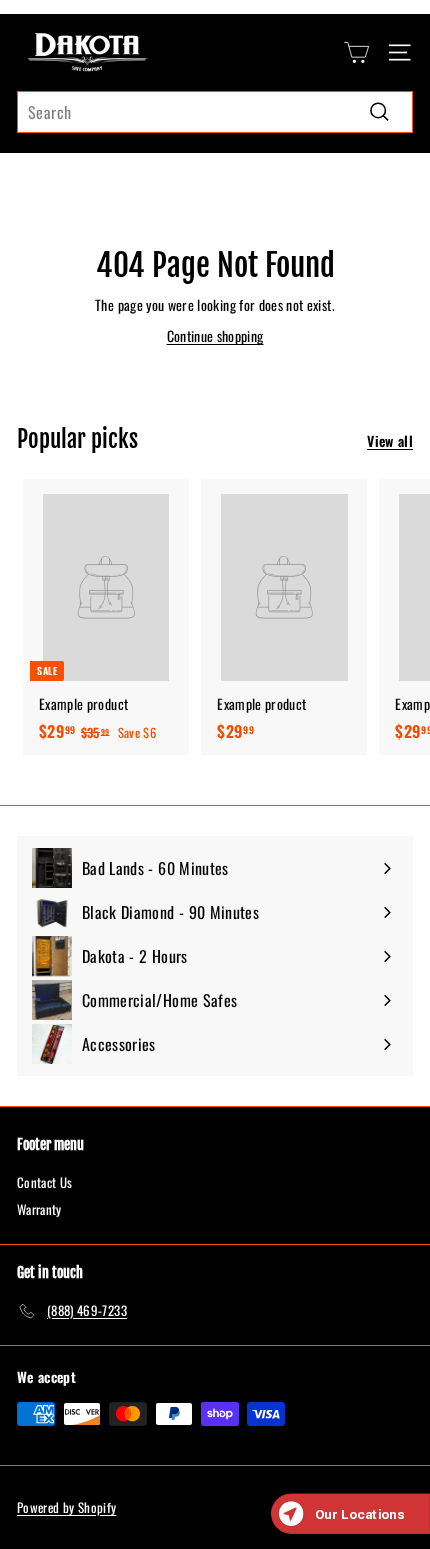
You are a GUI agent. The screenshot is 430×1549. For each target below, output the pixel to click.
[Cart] (356, 52)
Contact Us (45, 1182)
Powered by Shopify (66, 1507)
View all (390, 440)
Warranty (39, 1209)
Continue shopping (215, 335)
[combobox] (215, 112)
